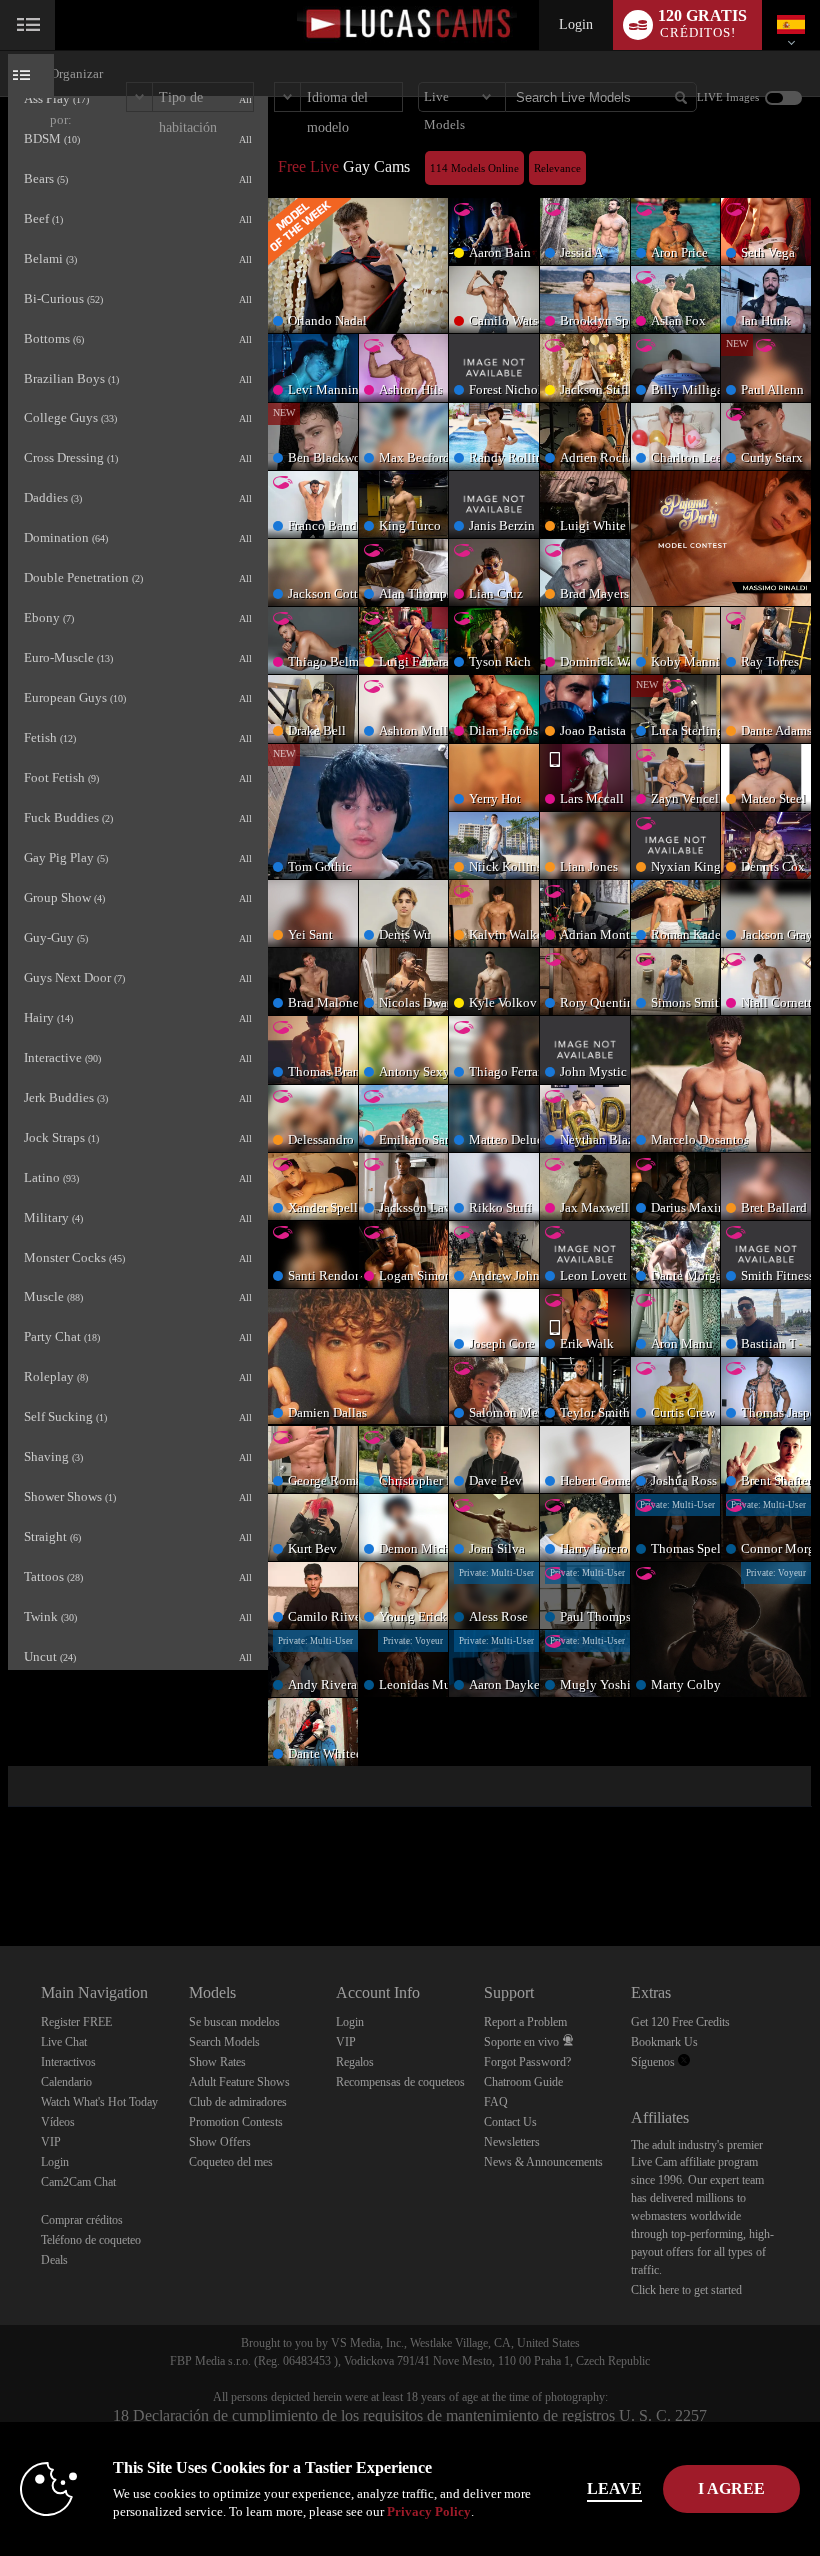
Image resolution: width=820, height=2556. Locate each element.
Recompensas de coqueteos (400, 2082)
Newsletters (512, 2142)
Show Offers (220, 2142)
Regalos (355, 2062)
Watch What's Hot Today (99, 2102)
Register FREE (76, 2022)
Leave (614, 2488)
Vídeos (58, 2122)
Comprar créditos (82, 2220)
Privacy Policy (429, 2511)
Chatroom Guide (523, 2082)
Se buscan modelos (234, 2022)
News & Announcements (543, 2162)
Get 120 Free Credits (680, 2022)
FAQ (496, 2102)
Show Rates (217, 2062)
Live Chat (64, 2042)
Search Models (224, 2042)
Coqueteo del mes (231, 2162)
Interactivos (68, 2062)
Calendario (66, 2082)
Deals (54, 2260)
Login (576, 24)
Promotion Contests (236, 2122)
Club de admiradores (238, 2102)
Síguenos (654, 2062)
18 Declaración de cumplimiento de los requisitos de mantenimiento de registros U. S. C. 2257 (410, 2415)
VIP (51, 2142)
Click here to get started (686, 2290)
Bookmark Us (664, 2042)
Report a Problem (525, 2022)
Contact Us (510, 2122)
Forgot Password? (527, 2062)
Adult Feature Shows (239, 2082)
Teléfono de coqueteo (91, 2240)
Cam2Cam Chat (78, 2182)
